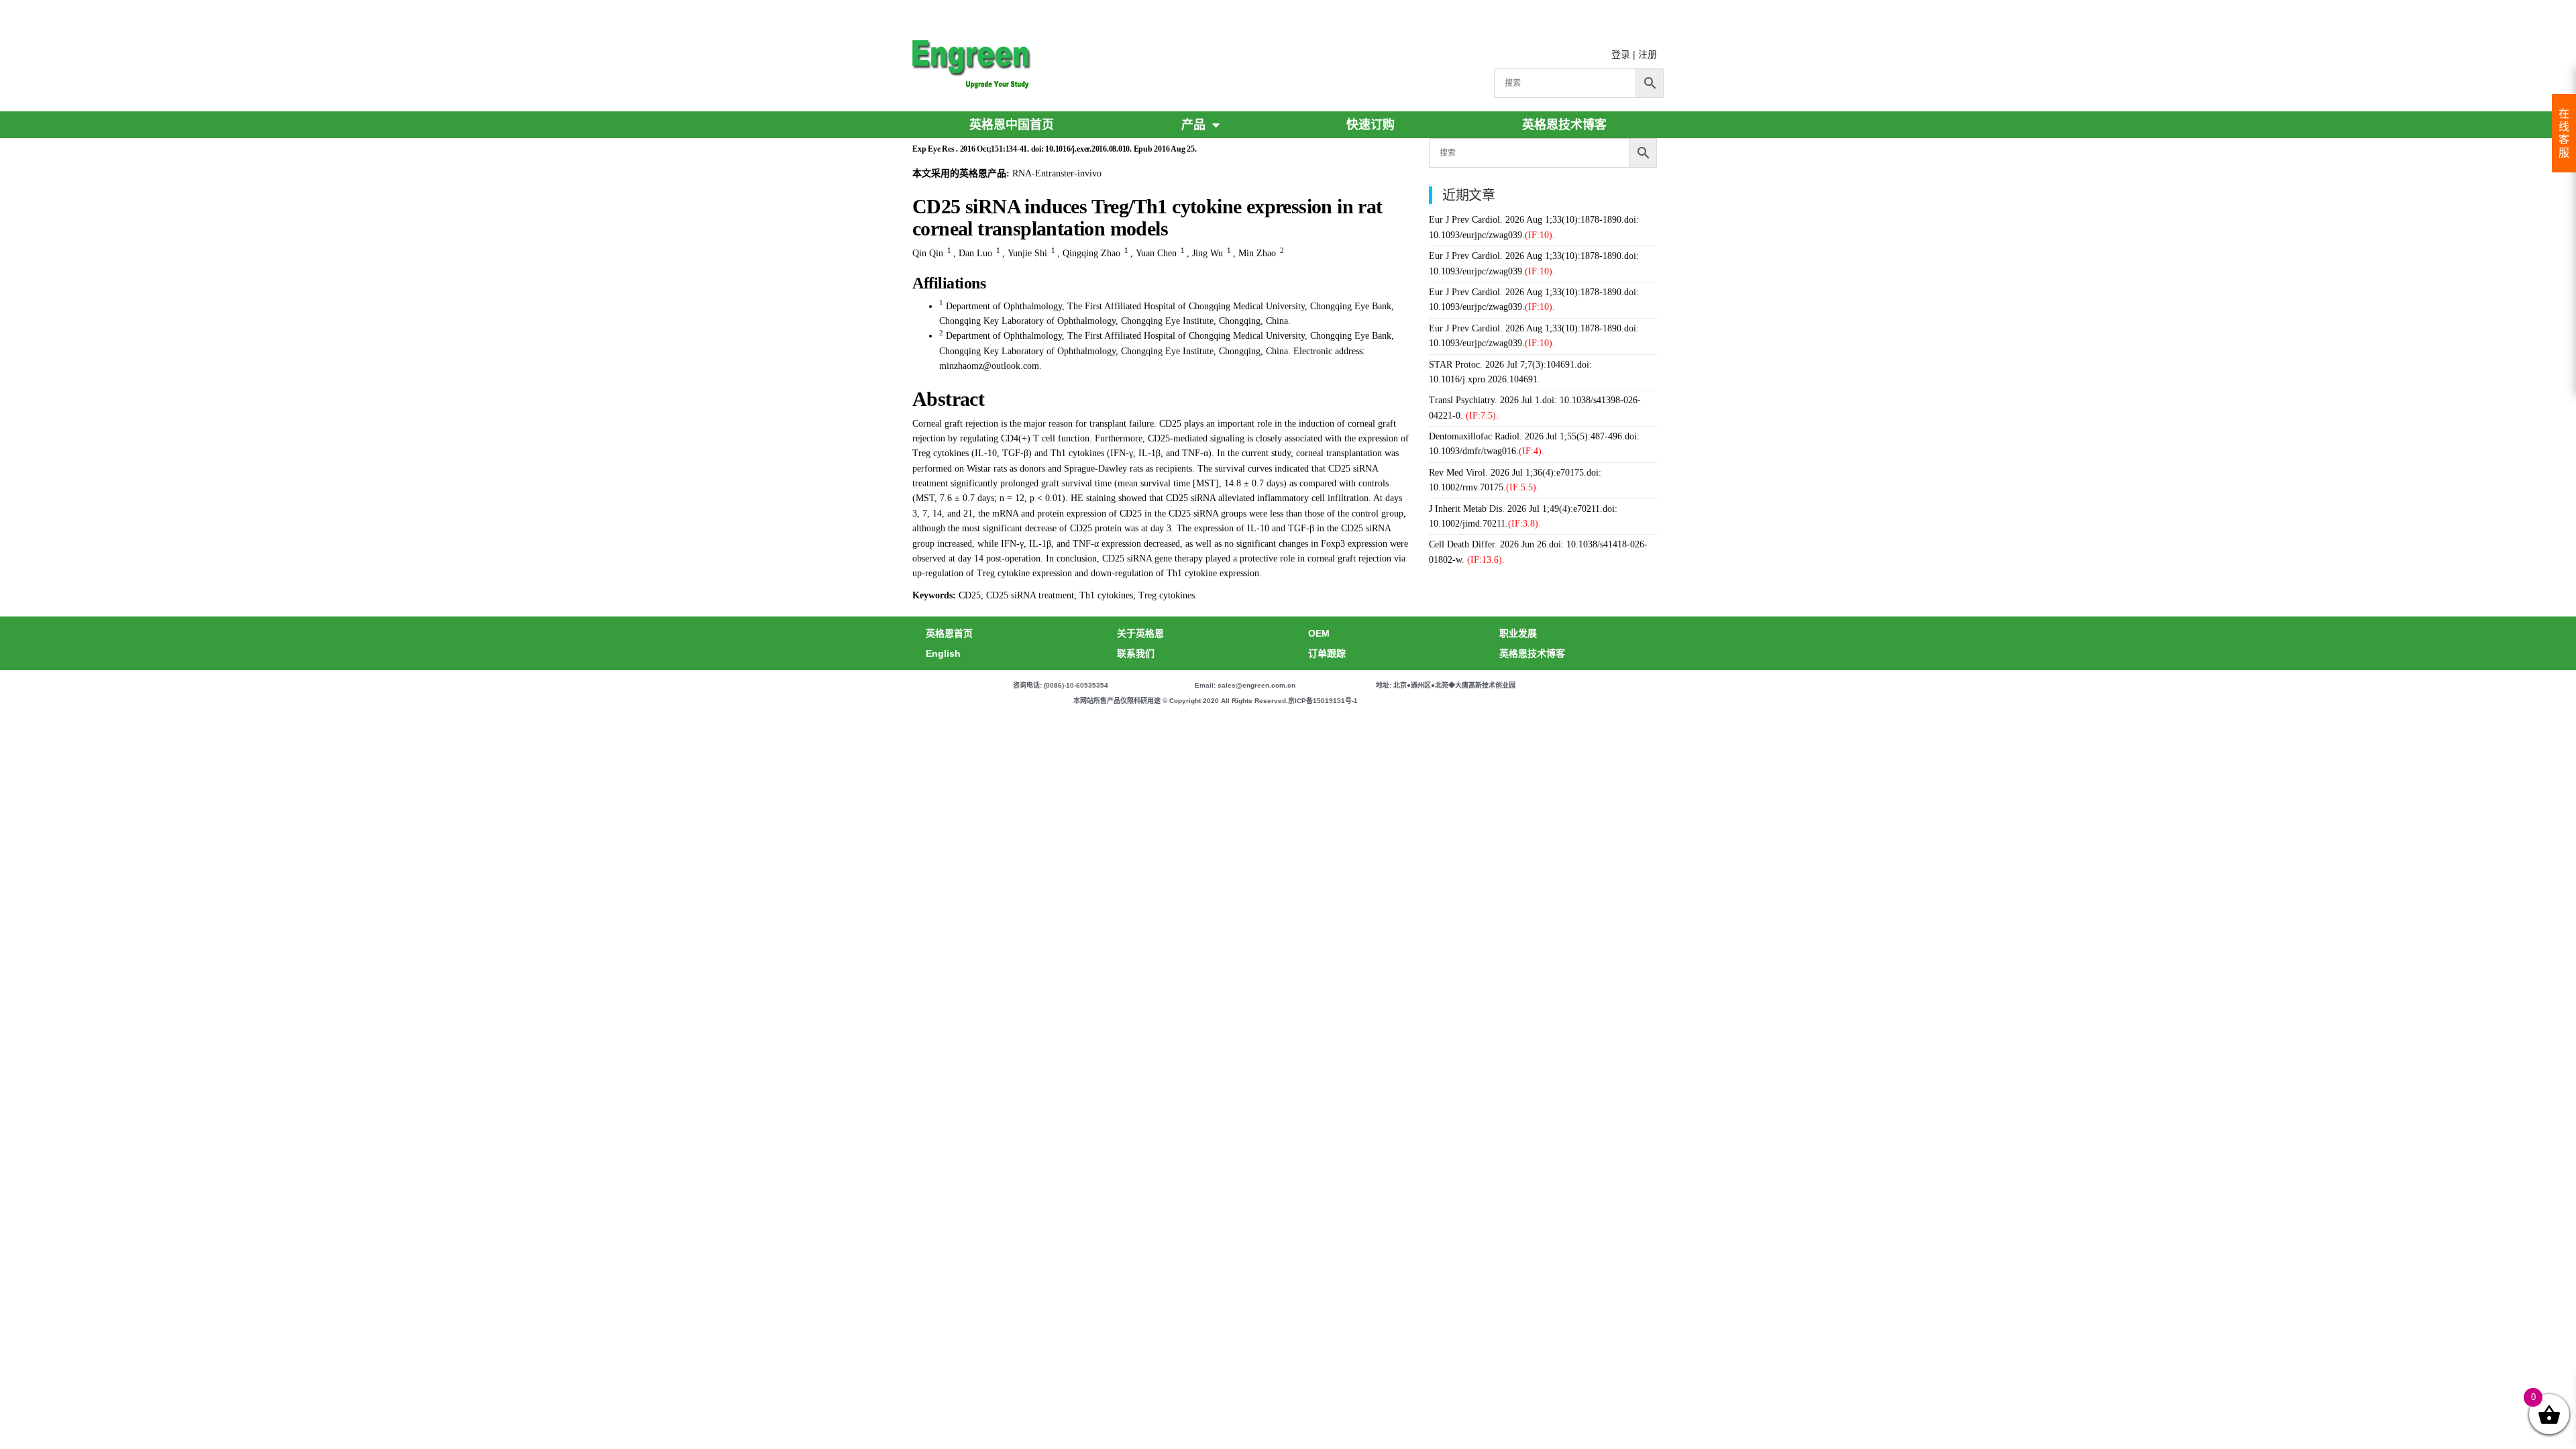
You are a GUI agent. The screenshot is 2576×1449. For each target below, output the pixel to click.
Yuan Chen (1156, 253)
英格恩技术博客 (1564, 125)
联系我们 (1136, 653)
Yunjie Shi (1027, 253)
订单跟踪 (1327, 653)
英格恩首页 (949, 633)
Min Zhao (1257, 253)
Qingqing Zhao (1091, 253)
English (943, 653)
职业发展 (1518, 633)
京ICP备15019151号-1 (1323, 701)
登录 (1621, 54)
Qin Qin (928, 253)
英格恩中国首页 (1012, 125)
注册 (1648, 54)
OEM (1319, 633)
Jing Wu (1207, 253)
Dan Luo (975, 253)
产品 (1193, 125)
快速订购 (1371, 125)
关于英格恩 (1140, 633)
